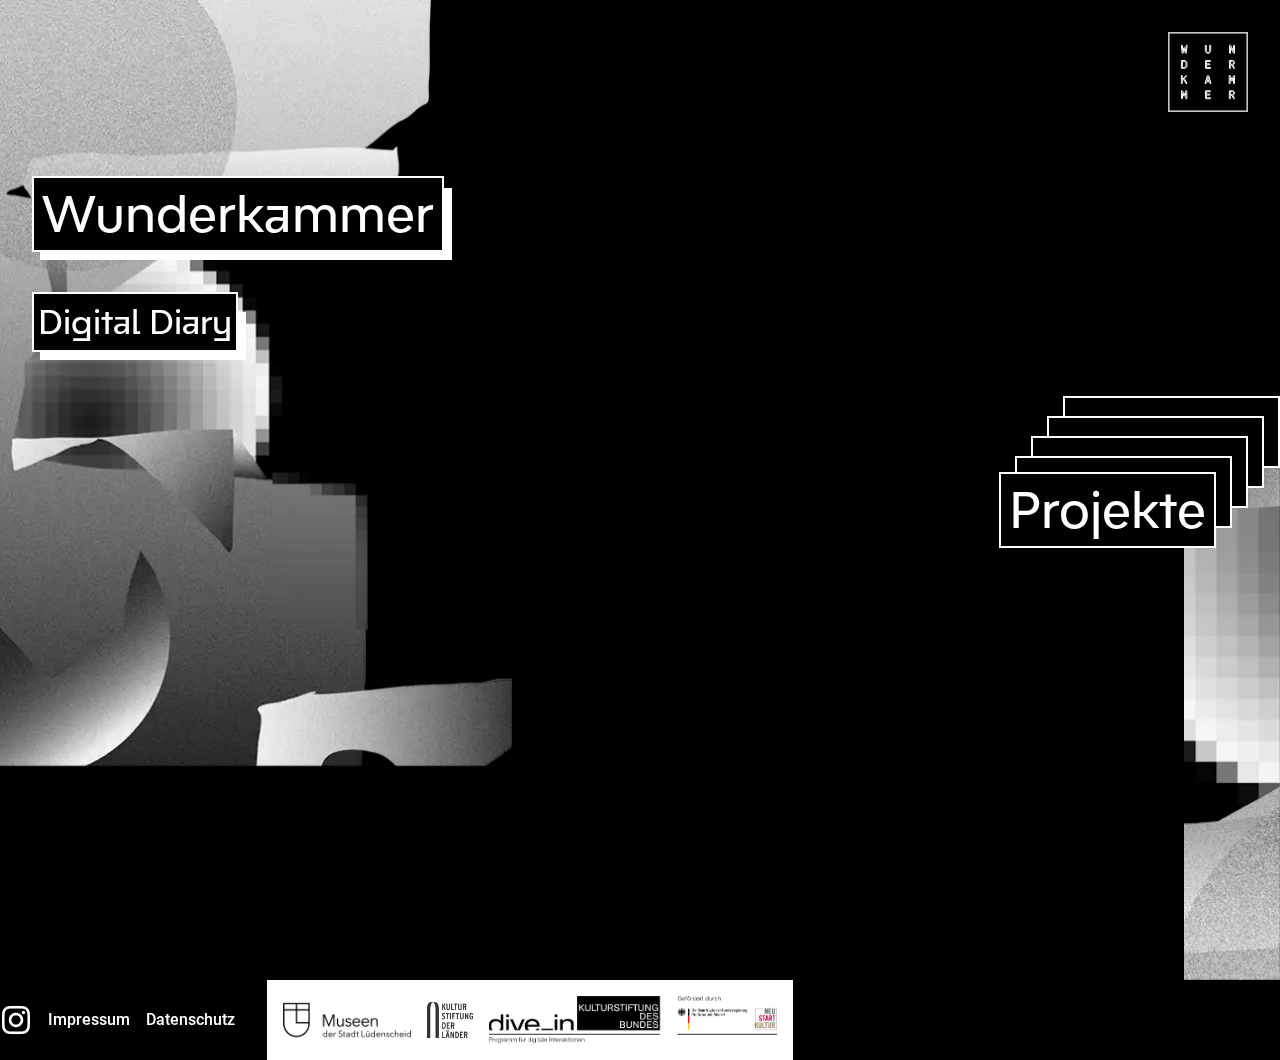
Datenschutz (190, 1019)
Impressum (89, 1019)
